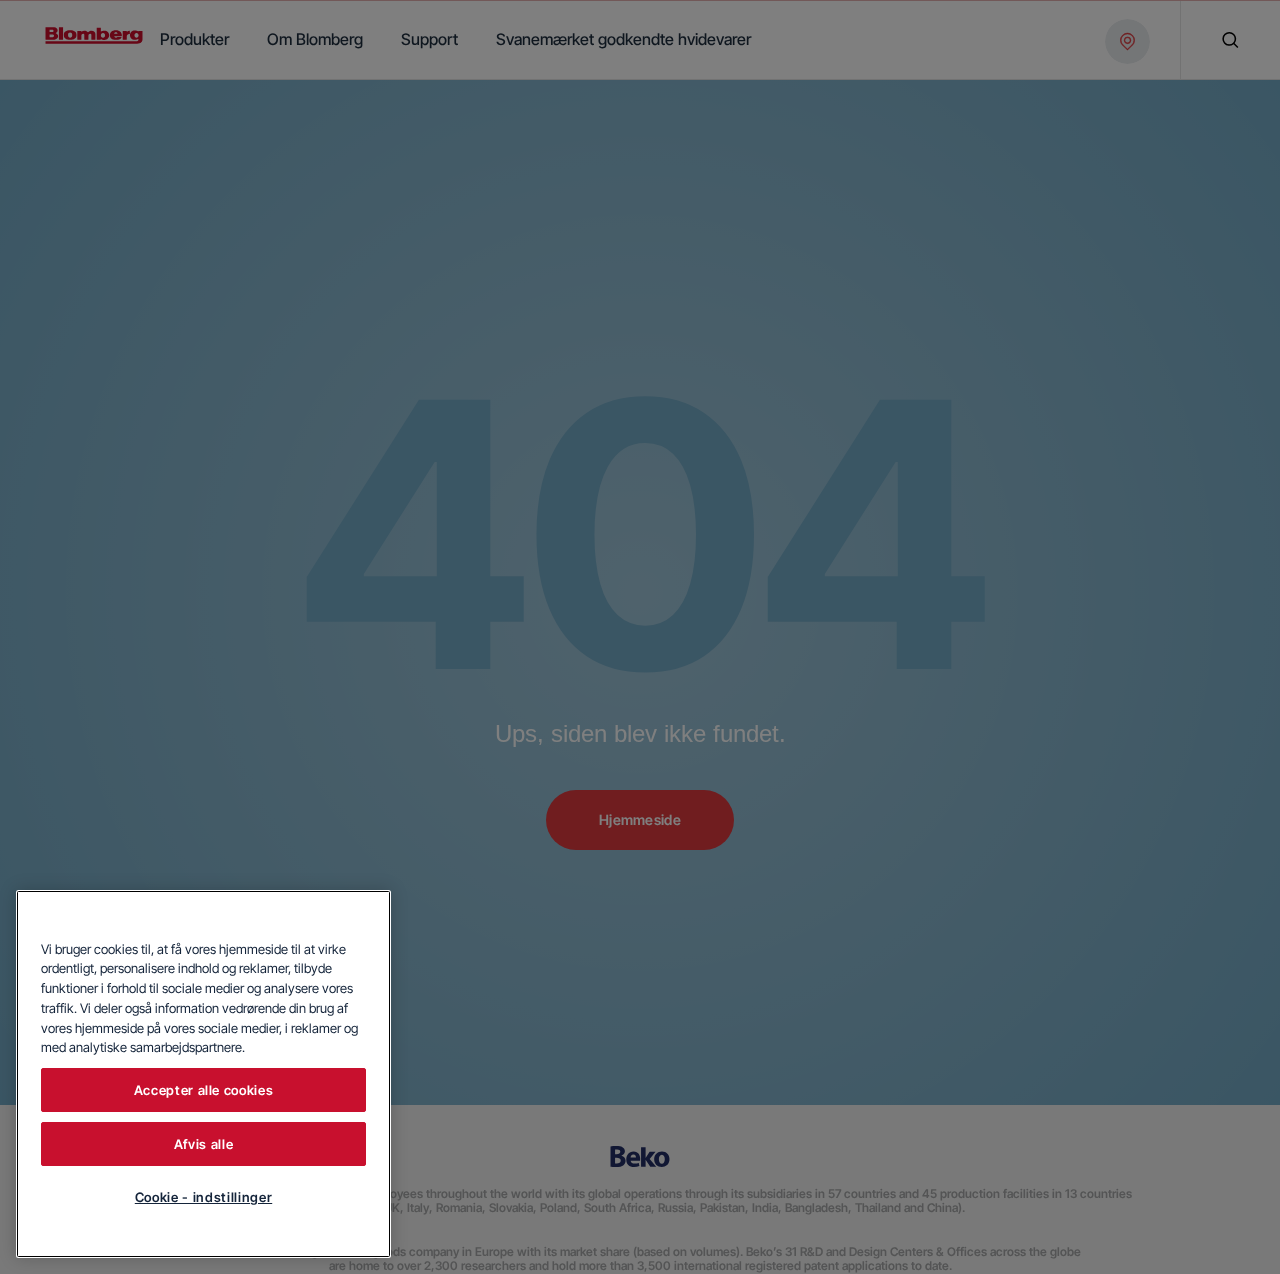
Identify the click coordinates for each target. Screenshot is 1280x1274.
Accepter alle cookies (204, 1090)
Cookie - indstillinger (203, 1197)
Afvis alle (204, 1144)
